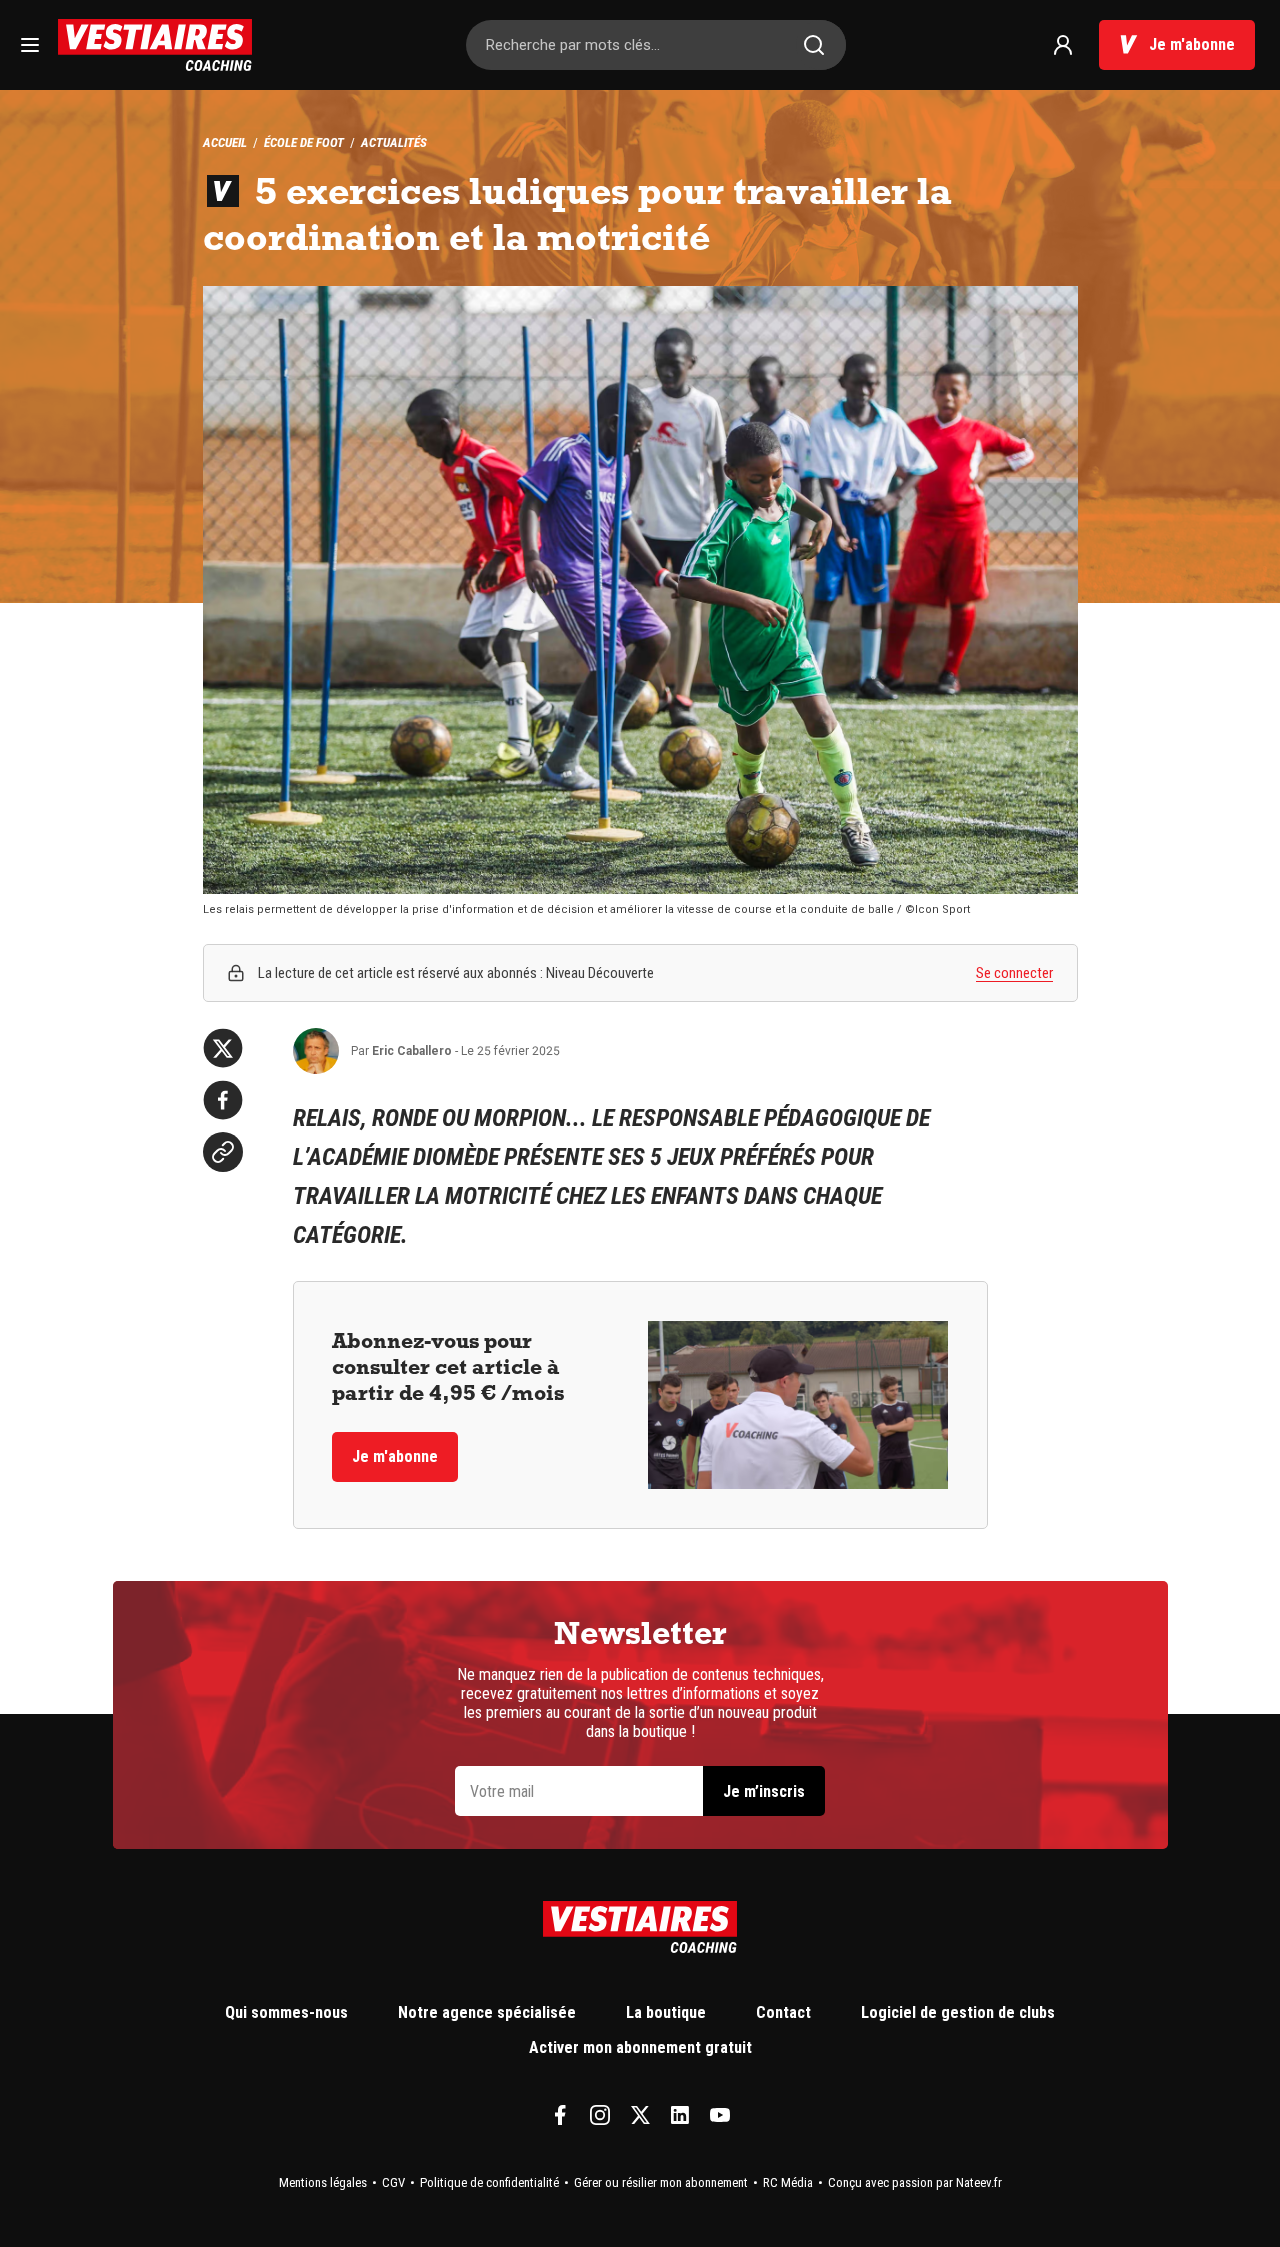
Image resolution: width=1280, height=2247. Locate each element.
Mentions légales (323, 2182)
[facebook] (223, 1100)
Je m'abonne (1192, 44)
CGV (393, 2182)
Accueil (225, 142)
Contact (783, 2012)
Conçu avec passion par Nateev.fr (915, 2182)
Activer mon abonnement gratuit (640, 2047)
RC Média (788, 2182)
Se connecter (1014, 973)
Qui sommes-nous (286, 2012)
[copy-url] (223, 1152)
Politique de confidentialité (489, 2182)
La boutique (666, 2012)
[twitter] (223, 1048)
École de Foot (304, 142)
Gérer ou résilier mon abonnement (661, 2182)
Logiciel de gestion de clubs (958, 2012)
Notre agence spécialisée (487, 2012)
